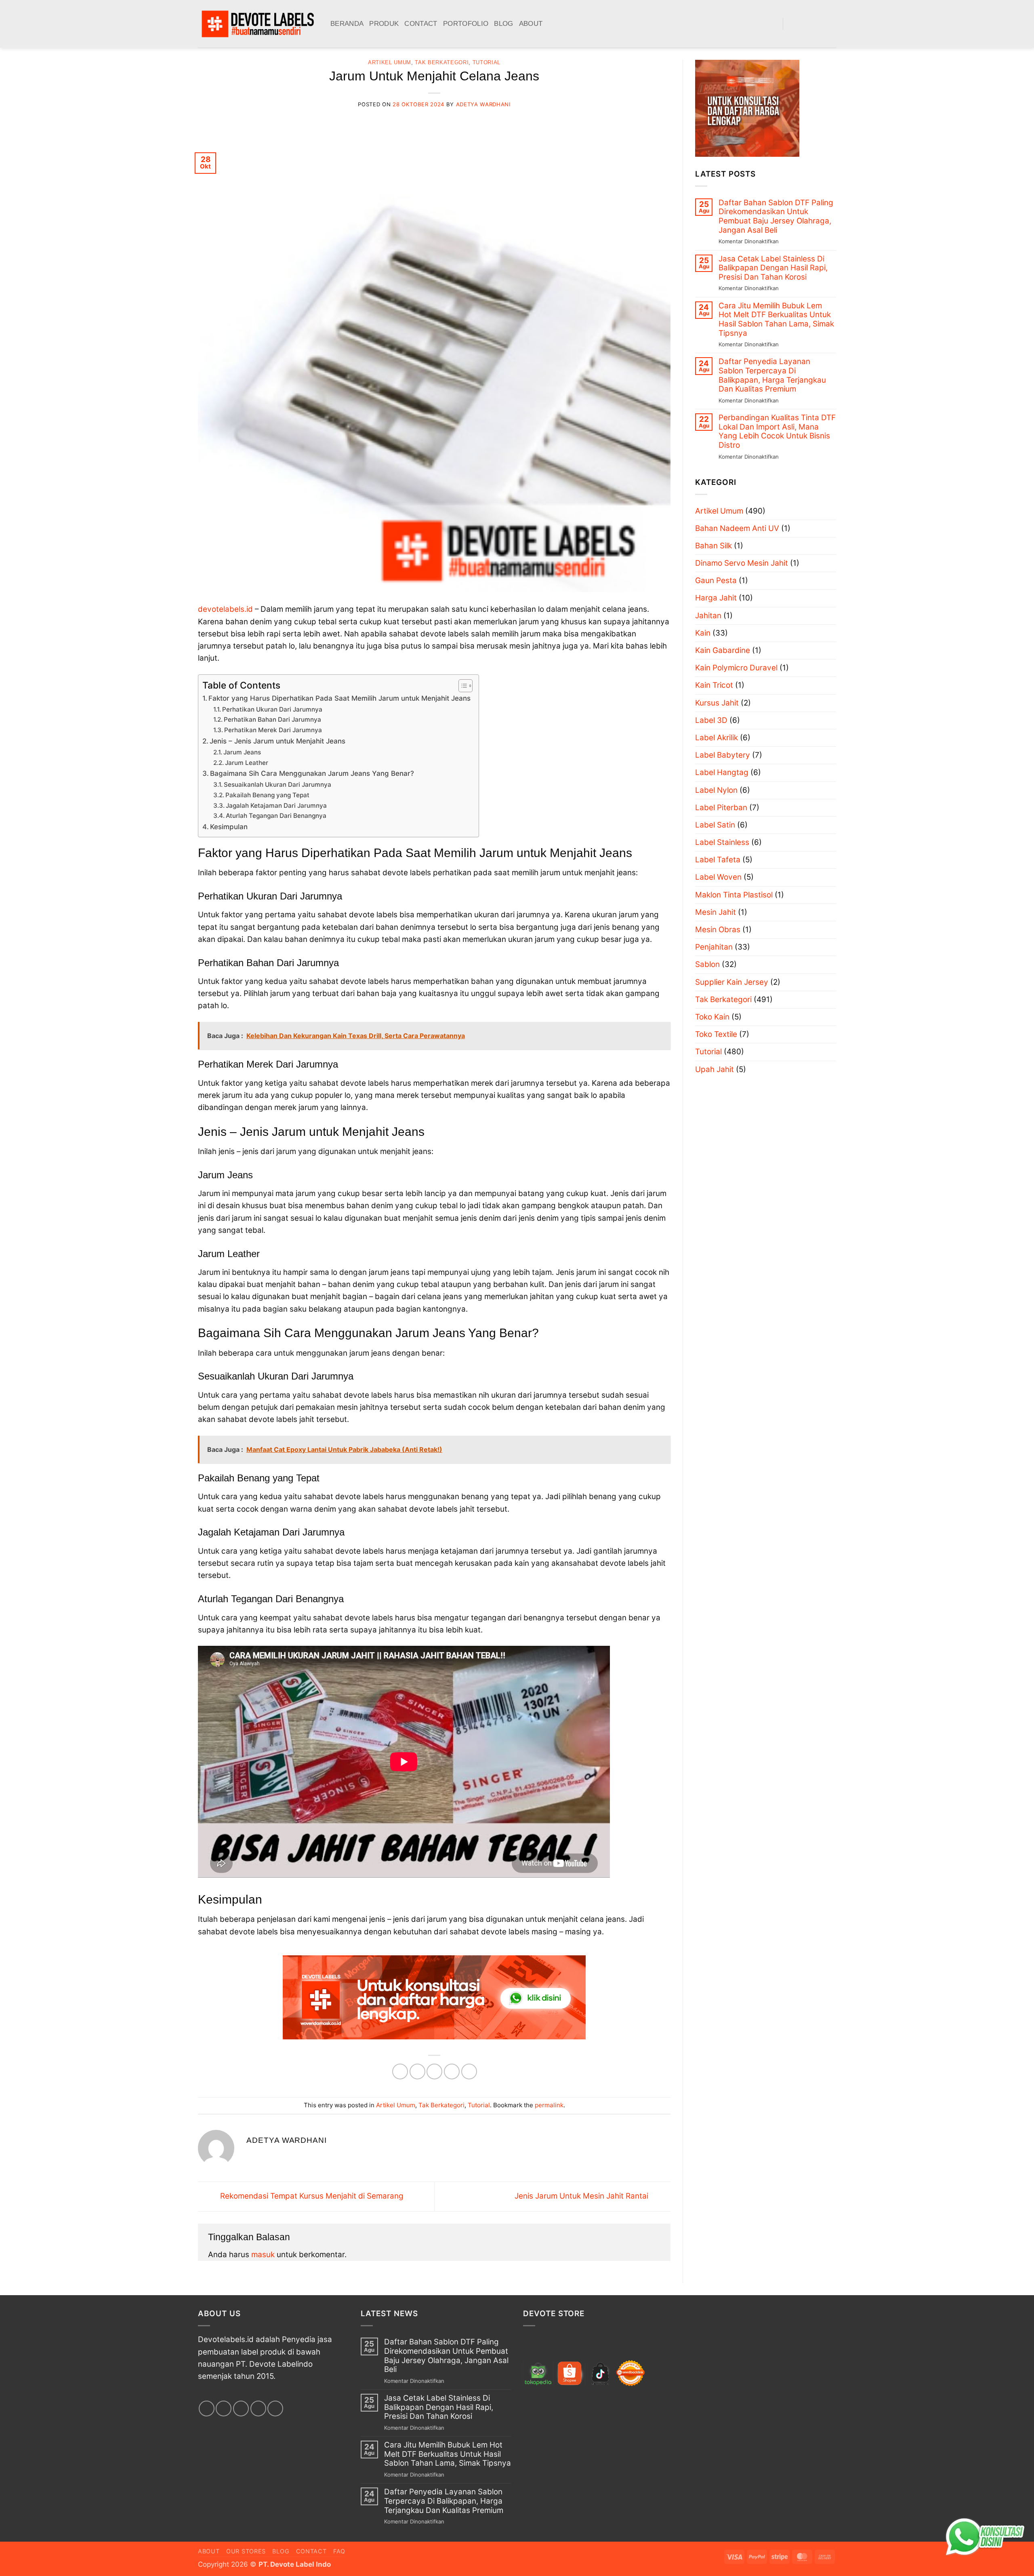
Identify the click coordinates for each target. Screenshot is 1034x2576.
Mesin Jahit (716, 912)
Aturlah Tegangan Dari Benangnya (276, 816)
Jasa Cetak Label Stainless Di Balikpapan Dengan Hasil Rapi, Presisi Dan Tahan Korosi (773, 268)
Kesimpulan (229, 827)
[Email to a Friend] (434, 2072)
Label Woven (718, 877)
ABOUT (531, 24)
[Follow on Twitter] (817, 24)
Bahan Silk (714, 546)
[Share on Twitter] (417, 2072)
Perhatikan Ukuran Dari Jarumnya (272, 709)
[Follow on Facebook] (793, 24)
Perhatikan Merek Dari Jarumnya (273, 730)
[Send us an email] (830, 24)
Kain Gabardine (723, 650)
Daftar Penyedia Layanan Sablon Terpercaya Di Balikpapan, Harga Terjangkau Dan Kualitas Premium (772, 375)
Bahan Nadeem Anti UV (737, 528)
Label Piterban (721, 808)
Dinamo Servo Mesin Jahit (742, 563)
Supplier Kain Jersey (732, 982)
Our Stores (246, 2551)
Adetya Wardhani (483, 104)
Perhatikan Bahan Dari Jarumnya (272, 719)
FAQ (339, 2551)
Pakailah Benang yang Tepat (267, 795)
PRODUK (384, 24)
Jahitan (708, 616)
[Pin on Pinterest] (452, 2072)
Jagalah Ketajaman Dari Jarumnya (276, 806)
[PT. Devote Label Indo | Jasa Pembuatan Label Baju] (258, 24)
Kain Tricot (714, 685)
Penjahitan (714, 947)
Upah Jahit (715, 1069)
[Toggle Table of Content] (461, 686)
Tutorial (487, 62)
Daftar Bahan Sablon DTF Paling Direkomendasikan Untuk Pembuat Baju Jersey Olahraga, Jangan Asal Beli (776, 217)
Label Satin (715, 825)
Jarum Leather (247, 763)
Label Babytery (723, 755)
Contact (311, 2551)
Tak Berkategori (442, 62)
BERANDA (347, 24)
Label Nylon (716, 790)
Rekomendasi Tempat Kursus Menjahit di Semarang (311, 2196)
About (209, 2551)
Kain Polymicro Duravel (736, 668)
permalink (549, 2105)
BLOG (503, 24)
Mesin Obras (718, 930)
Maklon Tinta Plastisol (734, 895)
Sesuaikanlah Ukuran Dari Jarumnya (277, 785)
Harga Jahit (716, 598)
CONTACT (421, 24)
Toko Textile (716, 1034)
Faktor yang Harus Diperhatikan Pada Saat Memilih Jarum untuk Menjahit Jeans (339, 698)
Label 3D (711, 720)
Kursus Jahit (717, 703)
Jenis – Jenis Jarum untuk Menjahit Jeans (277, 741)
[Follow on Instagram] (805, 24)
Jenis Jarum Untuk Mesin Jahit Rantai (582, 2196)
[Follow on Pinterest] (275, 2409)
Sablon (707, 964)
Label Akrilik (717, 738)
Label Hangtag (722, 772)
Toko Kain (712, 1017)
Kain (703, 633)
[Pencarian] (773, 24)
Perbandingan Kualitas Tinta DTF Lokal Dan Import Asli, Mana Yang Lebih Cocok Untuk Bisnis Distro (777, 432)
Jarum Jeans (242, 752)
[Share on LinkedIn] (469, 2072)
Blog (281, 2551)
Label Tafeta (718, 860)
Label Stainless (722, 842)
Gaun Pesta (716, 580)
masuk (263, 2255)
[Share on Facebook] (400, 2072)
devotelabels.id (225, 609)
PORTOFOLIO (466, 24)
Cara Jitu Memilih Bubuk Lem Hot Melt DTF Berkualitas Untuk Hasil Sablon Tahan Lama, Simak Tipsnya (776, 320)
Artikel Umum (390, 62)
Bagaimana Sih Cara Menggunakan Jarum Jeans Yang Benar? (312, 773)
